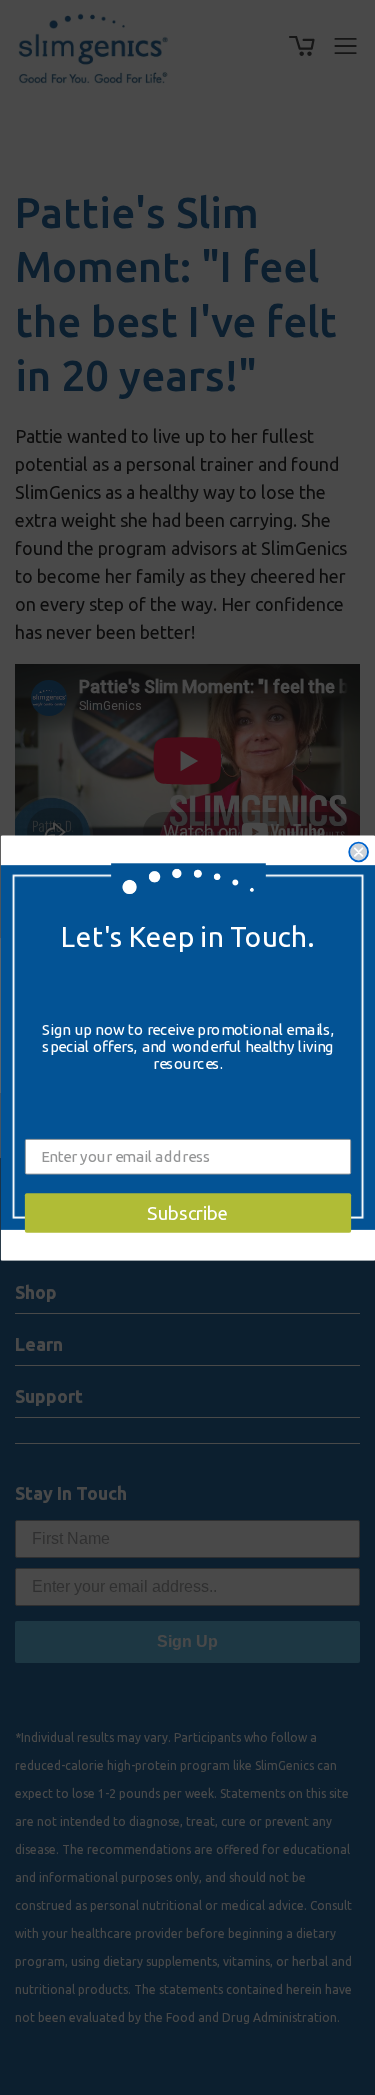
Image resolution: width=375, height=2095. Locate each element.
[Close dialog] (358, 851)
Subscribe (188, 1212)
